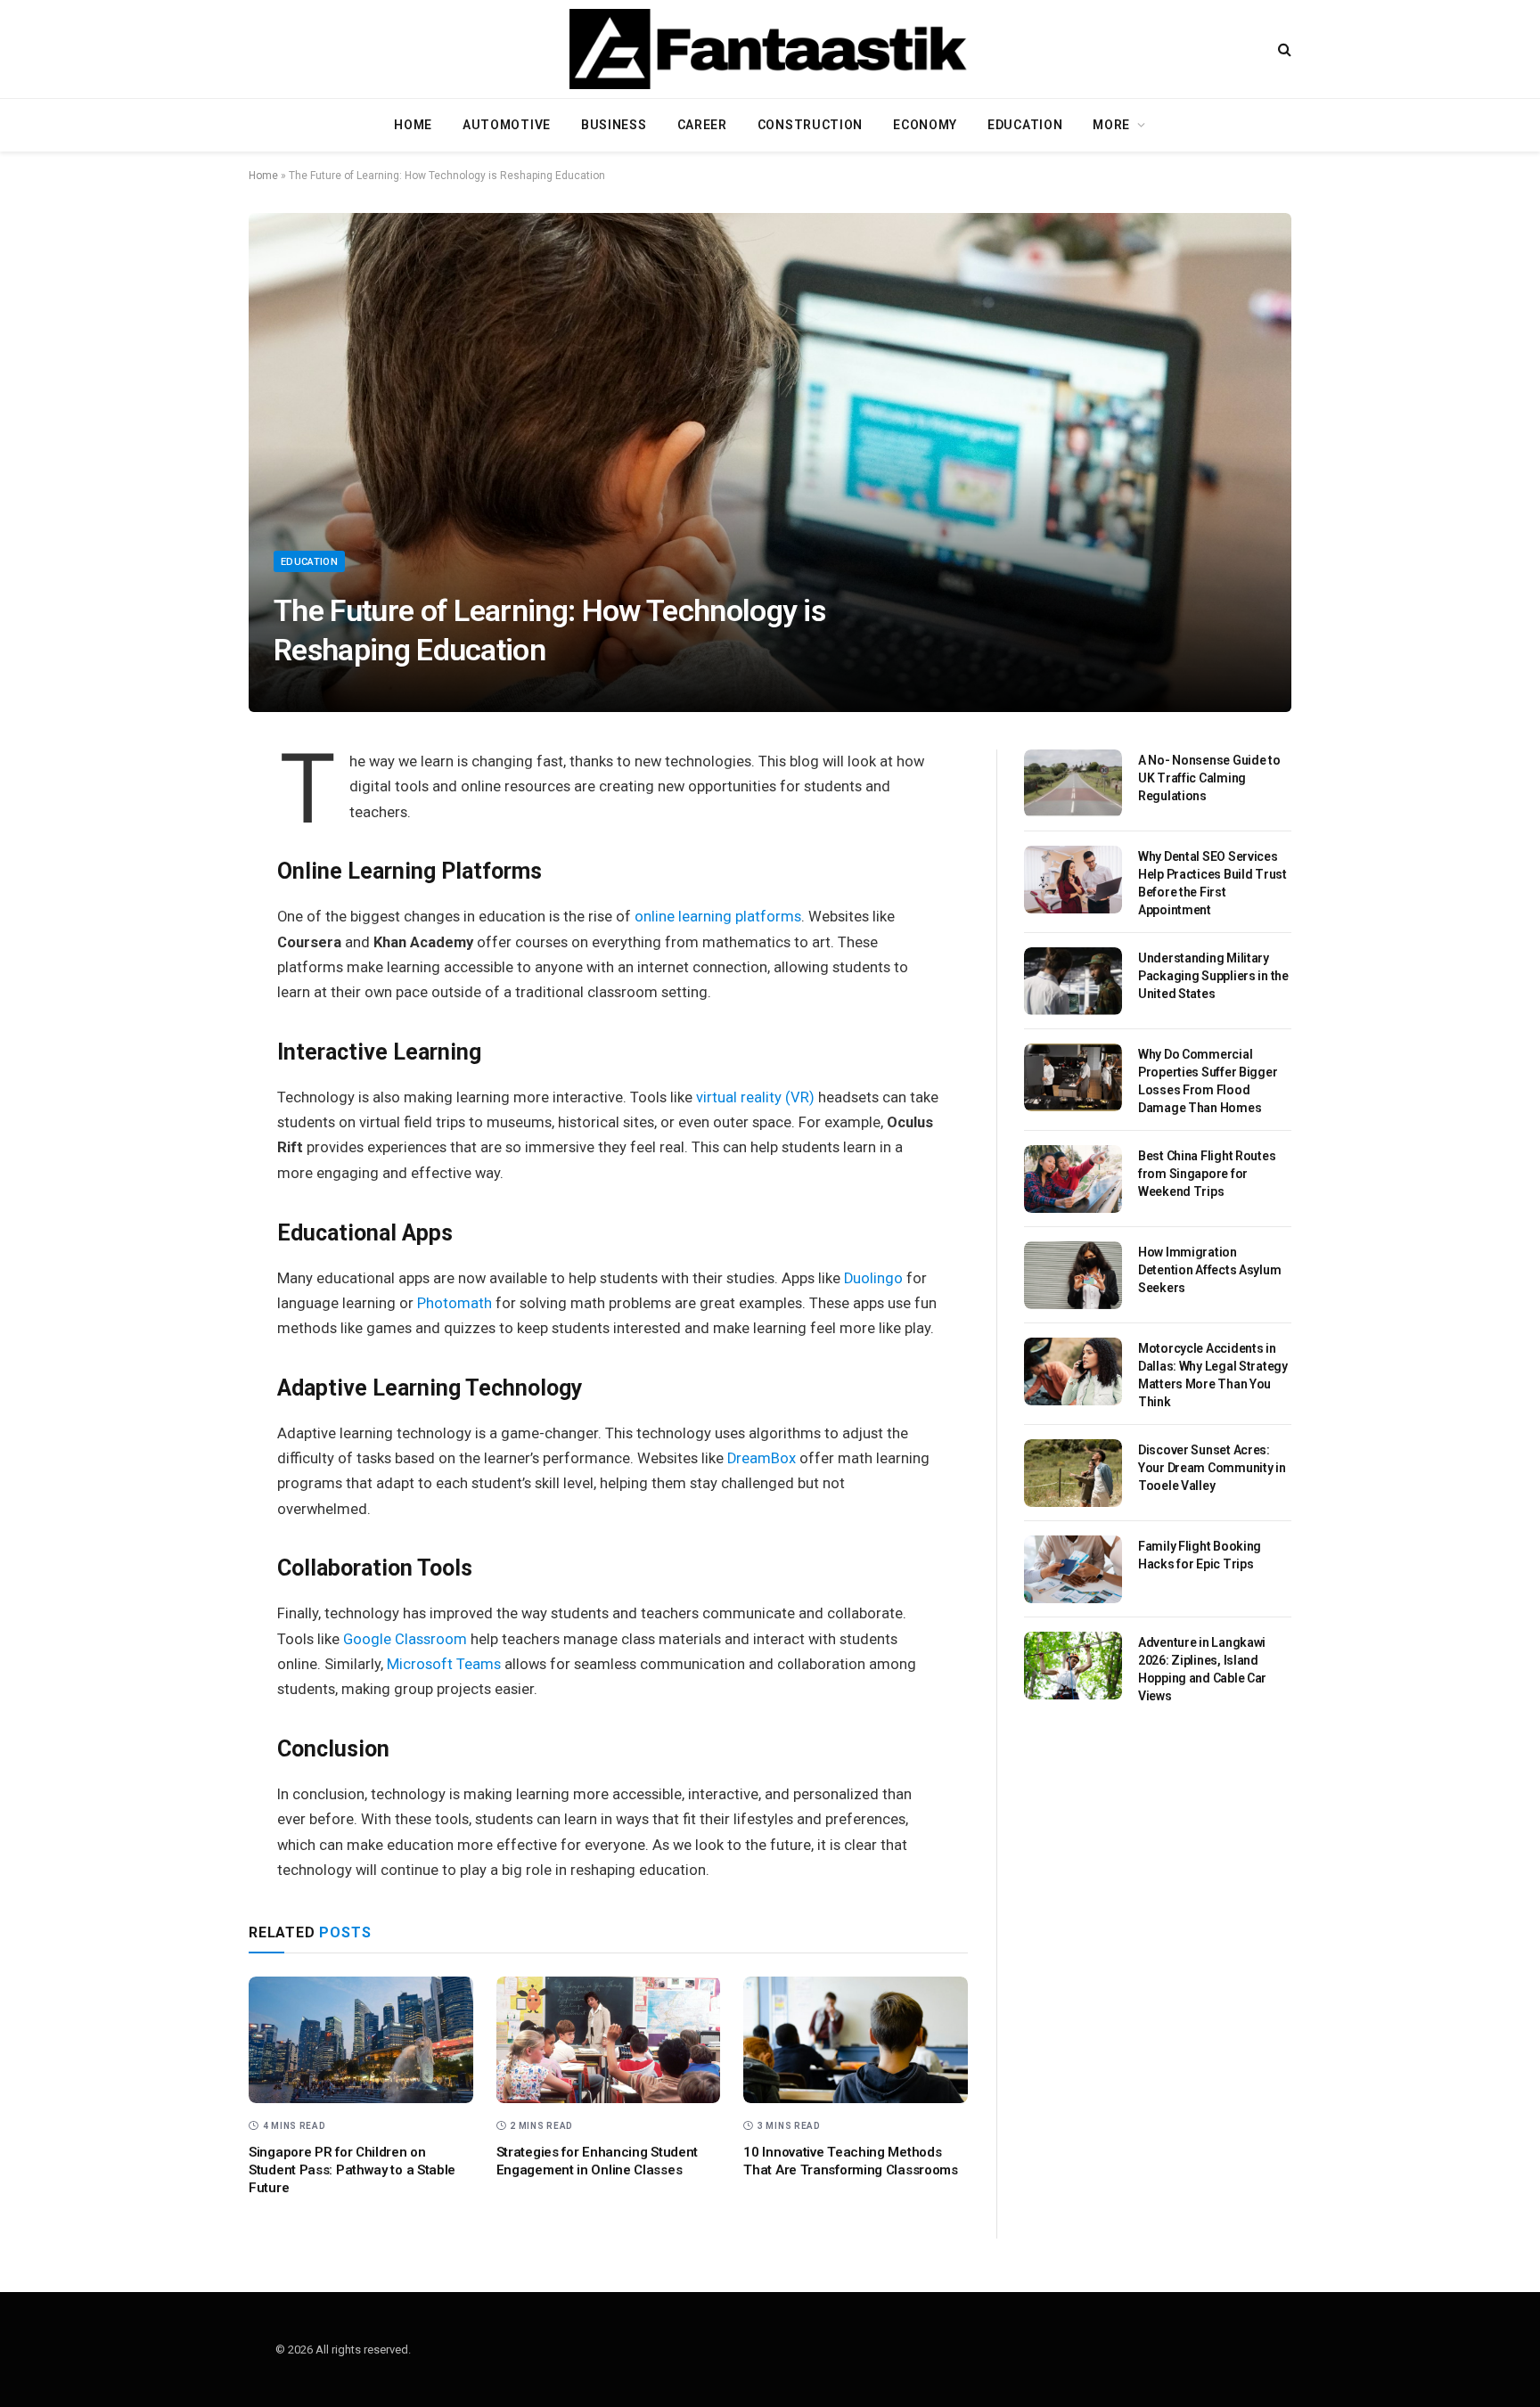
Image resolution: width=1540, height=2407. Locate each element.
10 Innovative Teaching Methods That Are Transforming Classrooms (850, 2161)
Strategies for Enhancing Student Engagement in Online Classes (597, 2161)
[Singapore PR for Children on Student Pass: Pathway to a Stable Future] (361, 2040)
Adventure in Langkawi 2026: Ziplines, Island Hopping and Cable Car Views (1202, 1669)
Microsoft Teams (444, 1664)
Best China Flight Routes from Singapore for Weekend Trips (1207, 1174)
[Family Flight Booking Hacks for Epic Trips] (1073, 1569)
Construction (810, 125)
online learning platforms (718, 917)
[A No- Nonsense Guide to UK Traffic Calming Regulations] (1073, 783)
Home (413, 125)
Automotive (507, 125)
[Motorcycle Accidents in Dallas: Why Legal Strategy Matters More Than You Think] (1073, 1371)
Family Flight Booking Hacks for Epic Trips (1200, 1555)
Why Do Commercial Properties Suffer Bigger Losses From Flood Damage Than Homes (1208, 1081)
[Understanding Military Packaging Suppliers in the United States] (1073, 981)
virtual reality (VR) (755, 1097)
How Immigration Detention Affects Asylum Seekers (1209, 1270)
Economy (925, 125)
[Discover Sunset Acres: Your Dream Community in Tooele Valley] (1073, 1473)
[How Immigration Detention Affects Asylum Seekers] (1073, 1275)
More (1111, 125)
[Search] (1283, 49)
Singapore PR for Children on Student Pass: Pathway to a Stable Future (352, 2170)
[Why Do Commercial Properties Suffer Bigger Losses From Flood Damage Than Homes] (1073, 1077)
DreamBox (762, 1458)
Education (1025, 125)
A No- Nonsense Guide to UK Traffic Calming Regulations (1209, 778)
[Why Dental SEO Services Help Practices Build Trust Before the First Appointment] (1073, 880)
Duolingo (873, 1278)
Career (702, 125)
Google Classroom (405, 1639)
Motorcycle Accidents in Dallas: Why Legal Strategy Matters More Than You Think (1213, 1375)
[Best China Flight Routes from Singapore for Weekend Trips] (1073, 1179)
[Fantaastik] (770, 49)
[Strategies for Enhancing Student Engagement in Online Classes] (609, 2040)
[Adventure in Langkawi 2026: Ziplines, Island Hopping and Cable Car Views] (1073, 1666)
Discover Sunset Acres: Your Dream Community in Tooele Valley (1212, 1468)
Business (614, 125)
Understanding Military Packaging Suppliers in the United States (1213, 976)
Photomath (455, 1303)
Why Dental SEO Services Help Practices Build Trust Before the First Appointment (1212, 883)
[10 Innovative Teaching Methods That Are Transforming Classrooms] (856, 2040)
